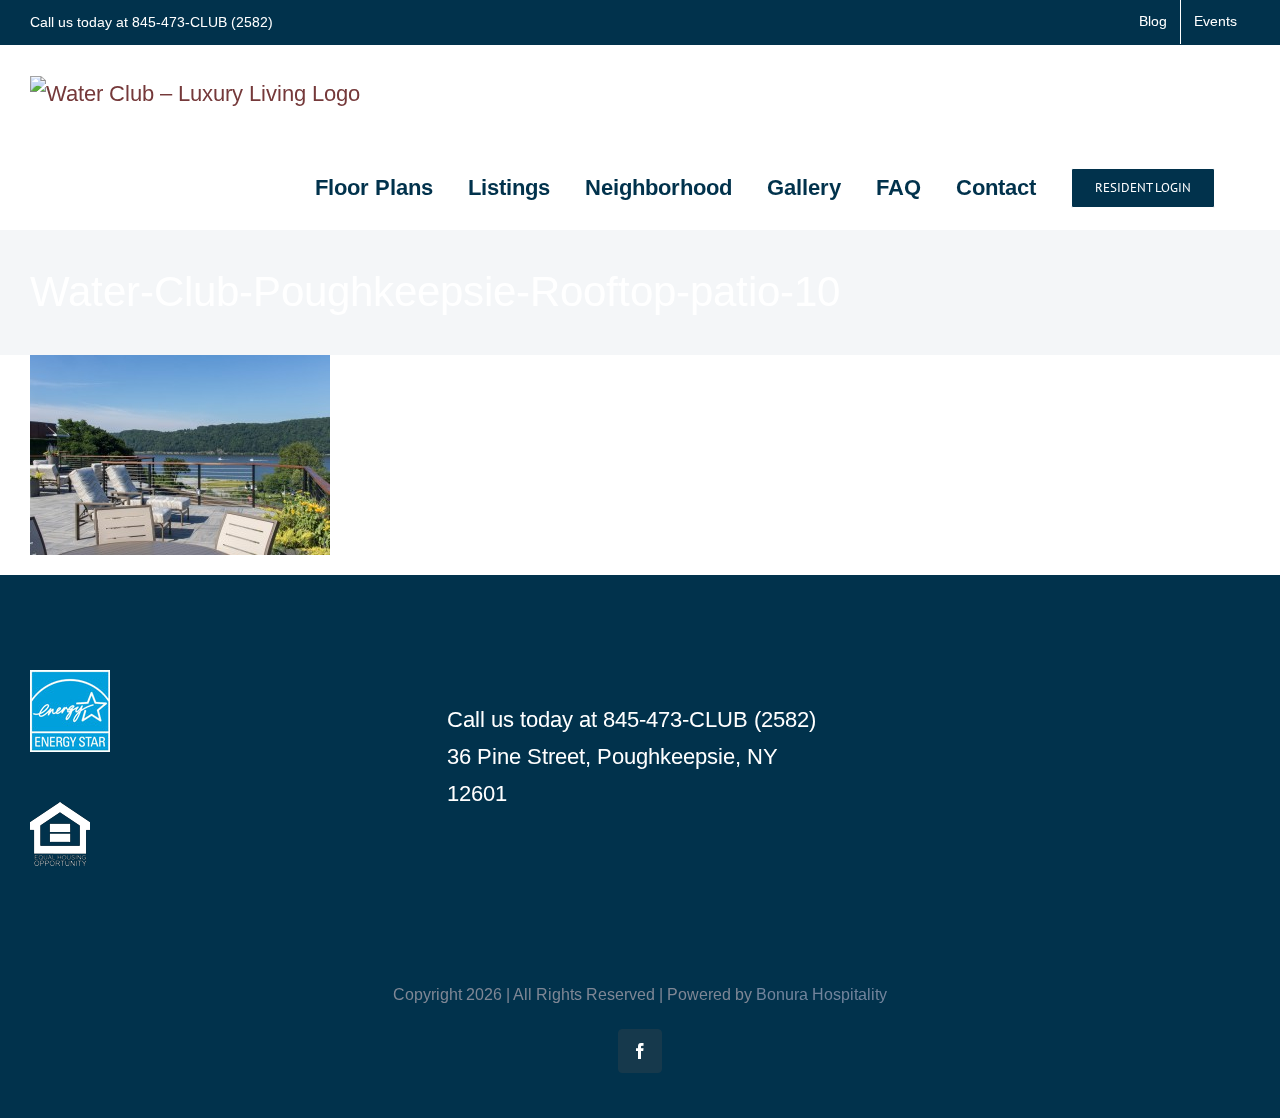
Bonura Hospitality (821, 994)
